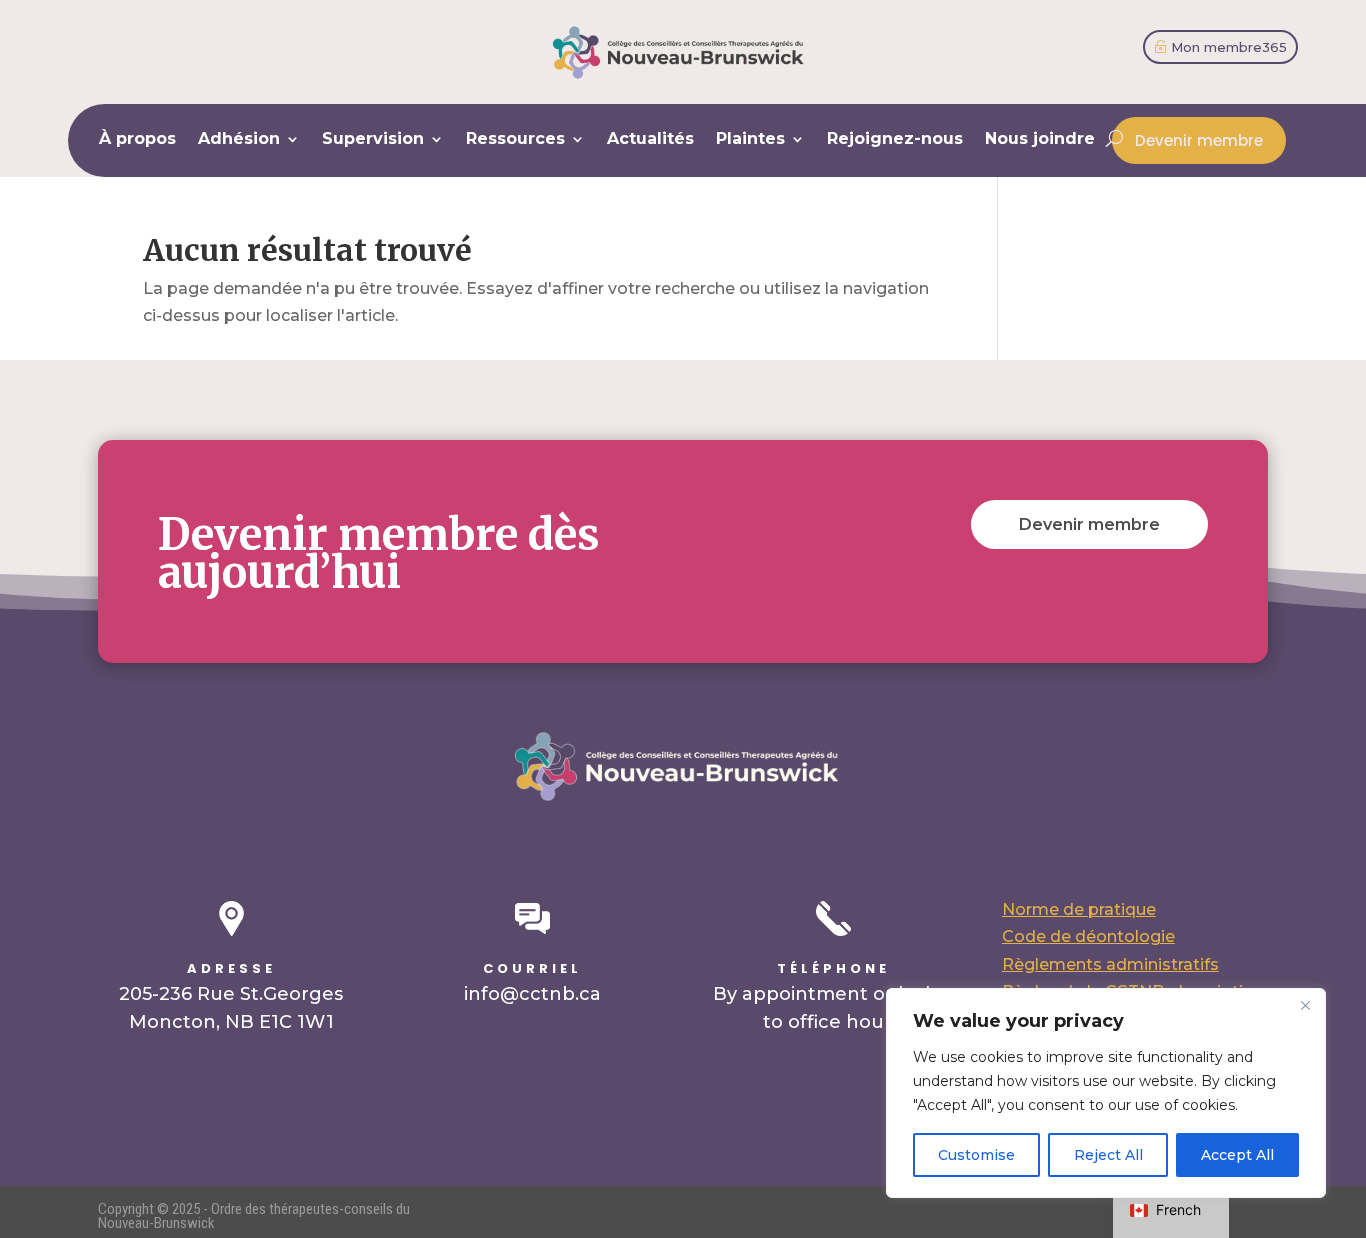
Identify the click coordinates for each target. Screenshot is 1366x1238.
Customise (976, 1155)
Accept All (1237, 1155)
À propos (137, 140)
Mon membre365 (1229, 47)
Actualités (650, 140)
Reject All (1108, 1155)
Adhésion (239, 140)
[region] (1106, 1093)
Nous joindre (1040, 140)
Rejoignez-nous (895, 140)
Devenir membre (1199, 140)
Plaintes (750, 140)
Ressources (515, 140)
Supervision (373, 140)
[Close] (1305, 1005)
